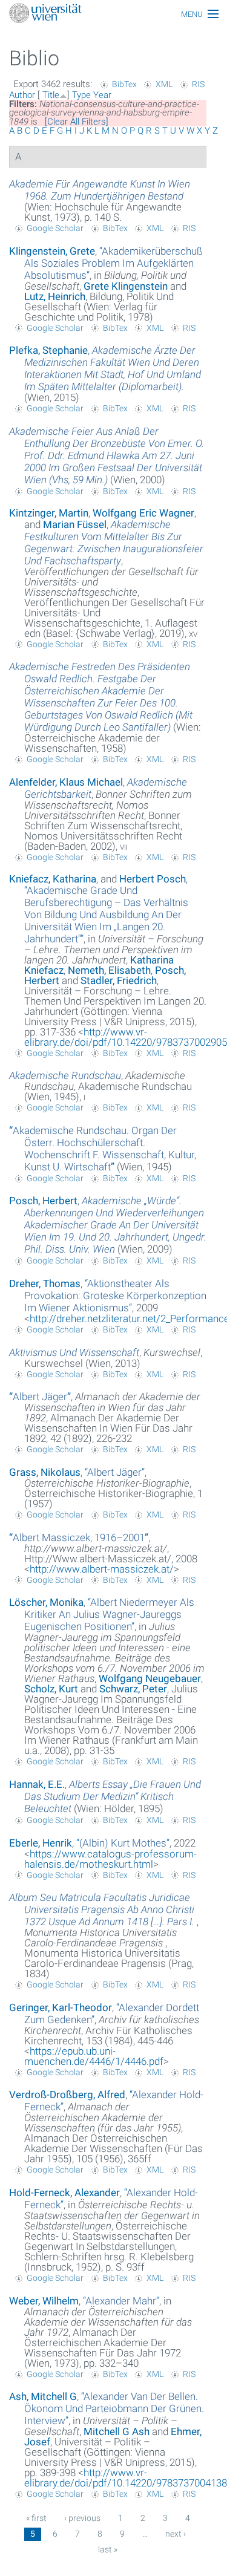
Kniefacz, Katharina (53, 879)
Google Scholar (55, 228)
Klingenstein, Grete (52, 251)
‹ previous (82, 2518)
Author (22, 95)
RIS (198, 84)
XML (164, 84)
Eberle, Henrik (41, 1843)
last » (108, 2549)
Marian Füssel (75, 524)
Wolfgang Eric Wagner (143, 513)
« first (36, 2518)
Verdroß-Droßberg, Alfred (67, 2095)
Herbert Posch (153, 879)
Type (81, 95)
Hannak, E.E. (37, 1784)
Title (51, 95)
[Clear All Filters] (77, 122)
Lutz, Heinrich (55, 296)
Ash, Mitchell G (43, 2396)
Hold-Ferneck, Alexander (64, 2193)
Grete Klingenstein (126, 286)
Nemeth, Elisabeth (109, 970)
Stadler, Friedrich (119, 980)
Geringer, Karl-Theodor (61, 2007)
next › (176, 2534)
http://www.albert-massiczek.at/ (102, 1569)
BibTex (124, 84)
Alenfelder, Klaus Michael (66, 782)
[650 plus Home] (113, 14)
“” (113, 263)
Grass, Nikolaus (45, 1472)
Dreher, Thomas (45, 1283)
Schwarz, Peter (133, 1689)
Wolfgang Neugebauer (150, 1678)
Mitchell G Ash (117, 2431)
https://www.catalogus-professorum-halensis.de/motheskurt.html (110, 1859)
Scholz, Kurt (51, 1689)
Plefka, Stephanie (48, 350)
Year (102, 95)
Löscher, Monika (46, 1602)
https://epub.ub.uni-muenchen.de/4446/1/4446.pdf (94, 2056)
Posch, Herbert (43, 1201)
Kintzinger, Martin (49, 513)
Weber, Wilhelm (44, 2301)
